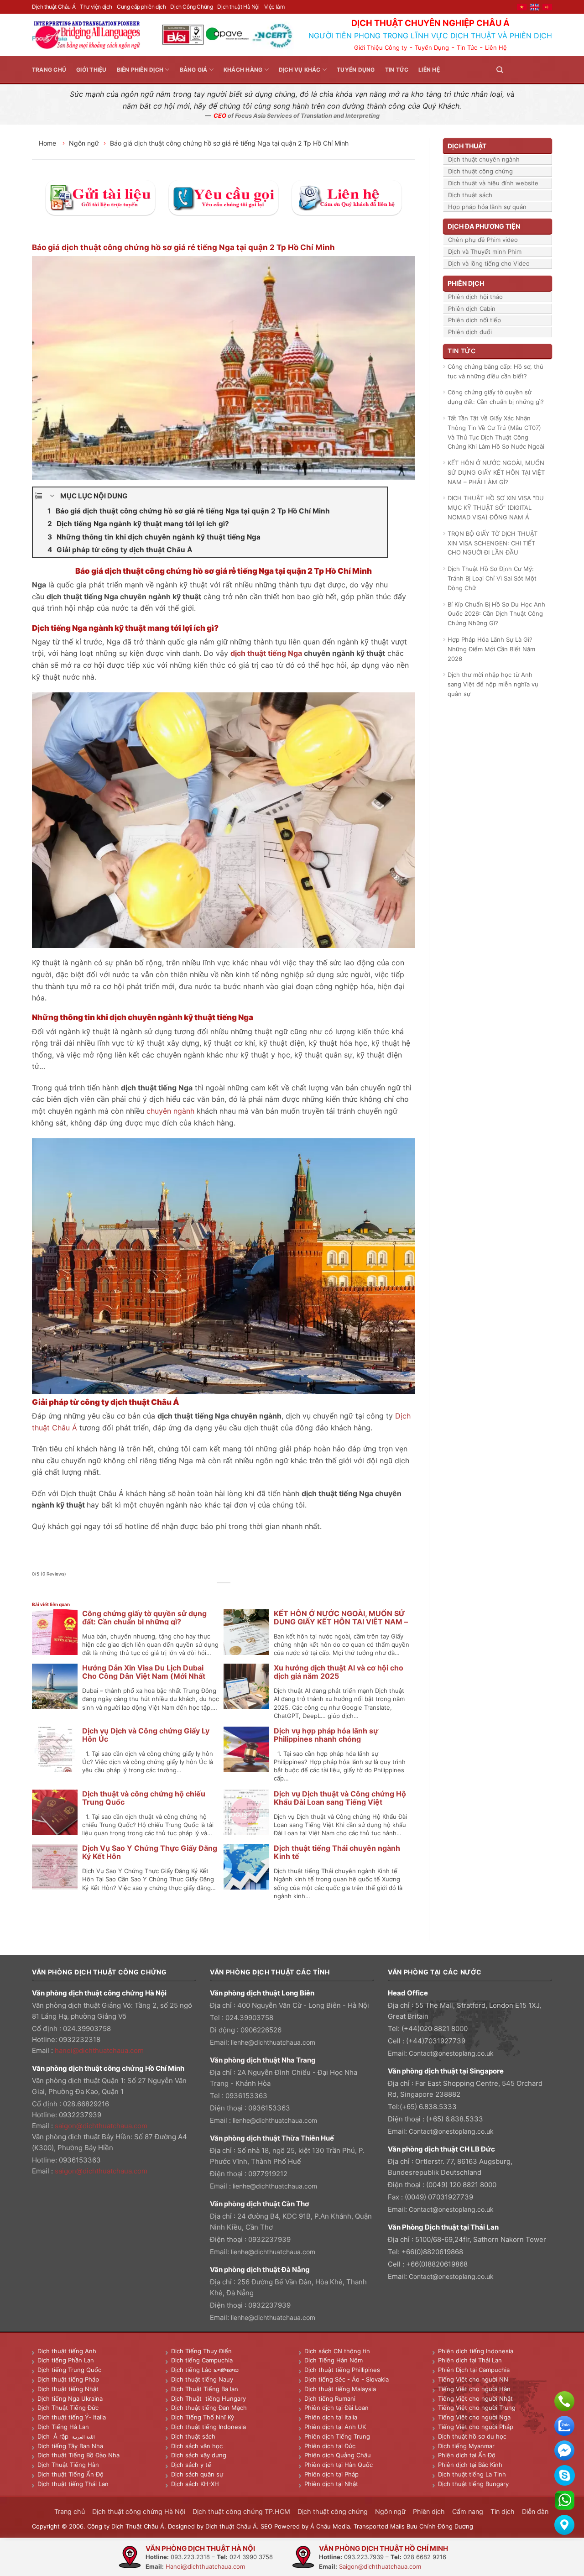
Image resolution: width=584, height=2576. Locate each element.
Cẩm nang (468, 2511)
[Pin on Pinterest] (234, 1593)
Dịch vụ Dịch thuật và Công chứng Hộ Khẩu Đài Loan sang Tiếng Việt (340, 1798)
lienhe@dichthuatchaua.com (273, 2042)
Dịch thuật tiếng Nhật (68, 2389)
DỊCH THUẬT (467, 146)
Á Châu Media (330, 2526)
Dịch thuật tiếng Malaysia (340, 2389)
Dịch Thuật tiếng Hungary (209, 2398)
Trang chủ (49, 70)
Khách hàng (243, 70)
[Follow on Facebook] (514, 70)
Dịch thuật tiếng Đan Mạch (209, 2408)
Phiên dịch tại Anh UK (335, 2427)
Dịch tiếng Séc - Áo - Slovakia (347, 2379)
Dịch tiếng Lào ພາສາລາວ (205, 2370)
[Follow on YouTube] (547, 70)
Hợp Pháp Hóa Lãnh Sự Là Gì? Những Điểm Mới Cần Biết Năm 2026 (491, 649)
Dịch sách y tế (191, 2465)
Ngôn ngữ (84, 143)
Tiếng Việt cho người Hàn (474, 2389)
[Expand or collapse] (52, 496)
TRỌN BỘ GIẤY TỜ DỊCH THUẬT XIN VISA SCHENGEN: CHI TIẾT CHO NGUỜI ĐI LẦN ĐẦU (493, 543)
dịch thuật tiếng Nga (266, 653)
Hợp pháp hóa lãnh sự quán (487, 207)
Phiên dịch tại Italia (331, 2417)
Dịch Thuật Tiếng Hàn (68, 2465)
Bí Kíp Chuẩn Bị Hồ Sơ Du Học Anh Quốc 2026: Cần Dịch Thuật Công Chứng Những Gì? (496, 614)
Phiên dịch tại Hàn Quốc (339, 2465)
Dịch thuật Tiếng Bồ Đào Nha (78, 2455)
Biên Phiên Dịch (140, 70)
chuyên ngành (170, 1111)
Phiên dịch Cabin (472, 309)
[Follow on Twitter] (525, 70)
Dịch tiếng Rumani (330, 2398)
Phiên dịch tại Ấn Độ (467, 2455)
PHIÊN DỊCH (466, 283)
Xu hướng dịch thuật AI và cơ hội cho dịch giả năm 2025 (339, 1672)
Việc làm (274, 7)
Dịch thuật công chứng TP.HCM (241, 2511)
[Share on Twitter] (214, 1593)
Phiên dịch (429, 2511)
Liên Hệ (496, 47)
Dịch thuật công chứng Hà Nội (139, 2511)
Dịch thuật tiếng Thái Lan (73, 2484)
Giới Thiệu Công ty (381, 47)
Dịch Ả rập (55, 2436)
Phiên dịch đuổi (470, 332)
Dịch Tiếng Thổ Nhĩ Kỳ (203, 2417)
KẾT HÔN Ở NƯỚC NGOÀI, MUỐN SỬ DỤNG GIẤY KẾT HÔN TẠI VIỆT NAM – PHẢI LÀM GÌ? (341, 1622)
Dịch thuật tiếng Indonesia (209, 2427)
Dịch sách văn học (197, 2446)
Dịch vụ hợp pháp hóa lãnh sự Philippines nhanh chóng (326, 1735)
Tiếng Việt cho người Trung (477, 2408)
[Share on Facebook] (203, 1593)
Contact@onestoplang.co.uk (451, 2053)
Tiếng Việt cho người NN (473, 2379)
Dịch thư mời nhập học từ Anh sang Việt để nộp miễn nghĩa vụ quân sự (493, 684)
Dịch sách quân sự (197, 2474)
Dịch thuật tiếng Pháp (68, 2379)
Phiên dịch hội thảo (475, 297)
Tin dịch (503, 2511)
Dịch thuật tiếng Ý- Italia (72, 2417)
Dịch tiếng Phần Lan (66, 2360)
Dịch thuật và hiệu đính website (493, 183)
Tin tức (397, 70)
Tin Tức (467, 47)
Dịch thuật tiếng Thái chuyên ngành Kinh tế (337, 1852)
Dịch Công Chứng (191, 7)
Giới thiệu (91, 70)
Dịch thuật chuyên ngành (484, 159)
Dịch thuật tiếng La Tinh (472, 2474)
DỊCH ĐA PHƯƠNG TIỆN (484, 226)
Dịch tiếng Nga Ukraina (70, 2398)
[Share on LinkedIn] (244, 1593)
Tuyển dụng (356, 70)
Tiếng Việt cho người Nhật (475, 2398)
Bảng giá (194, 70)
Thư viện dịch (96, 7)
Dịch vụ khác (300, 70)
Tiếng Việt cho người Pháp (476, 2427)
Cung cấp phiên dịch (141, 7)
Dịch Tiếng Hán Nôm (334, 2360)
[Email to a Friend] (224, 1593)
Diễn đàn (535, 2511)
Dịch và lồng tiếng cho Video (489, 263)
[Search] (500, 70)
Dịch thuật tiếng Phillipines (342, 2370)
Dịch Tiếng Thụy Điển (201, 2351)
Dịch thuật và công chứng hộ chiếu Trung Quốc (144, 1798)
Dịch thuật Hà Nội (238, 7)
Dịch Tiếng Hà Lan (63, 2427)
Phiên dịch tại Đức (330, 2446)
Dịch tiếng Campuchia (202, 2360)
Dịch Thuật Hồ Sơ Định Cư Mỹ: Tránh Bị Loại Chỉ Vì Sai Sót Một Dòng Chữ (492, 578)
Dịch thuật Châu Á (54, 7)
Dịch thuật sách (470, 195)
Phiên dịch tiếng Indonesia (476, 2351)
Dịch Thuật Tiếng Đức (68, 2408)
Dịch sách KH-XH (195, 2484)
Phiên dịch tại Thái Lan (470, 2360)
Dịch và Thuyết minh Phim (485, 251)
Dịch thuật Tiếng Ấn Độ (70, 2474)
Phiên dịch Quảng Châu (338, 2455)
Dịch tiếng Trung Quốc (69, 2370)
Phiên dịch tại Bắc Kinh (470, 2465)
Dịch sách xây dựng (199, 2455)
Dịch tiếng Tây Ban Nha (70, 2446)
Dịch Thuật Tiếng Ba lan (205, 2389)
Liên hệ (429, 70)
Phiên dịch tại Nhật (331, 2484)
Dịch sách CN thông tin (337, 2351)
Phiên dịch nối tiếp (474, 320)
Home (48, 143)
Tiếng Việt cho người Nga (474, 2417)
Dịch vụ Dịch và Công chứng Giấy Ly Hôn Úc (146, 1735)
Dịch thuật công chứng (480, 171)
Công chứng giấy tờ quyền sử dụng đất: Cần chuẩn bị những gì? (144, 1618)
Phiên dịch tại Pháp (331, 2474)
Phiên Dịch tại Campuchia (474, 2370)
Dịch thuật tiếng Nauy (202, 2379)
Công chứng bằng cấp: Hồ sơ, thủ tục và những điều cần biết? (495, 371)
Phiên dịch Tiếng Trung (337, 2436)
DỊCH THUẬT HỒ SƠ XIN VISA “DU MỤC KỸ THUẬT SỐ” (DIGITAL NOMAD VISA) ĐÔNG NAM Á (496, 508)
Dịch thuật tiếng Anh (67, 2351)
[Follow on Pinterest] (536, 70)
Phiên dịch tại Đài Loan (336, 2408)
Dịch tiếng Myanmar (466, 2446)
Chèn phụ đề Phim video (483, 240)
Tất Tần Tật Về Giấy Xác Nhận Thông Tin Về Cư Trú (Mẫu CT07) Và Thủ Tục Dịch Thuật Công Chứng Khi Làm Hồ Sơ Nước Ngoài (496, 432)
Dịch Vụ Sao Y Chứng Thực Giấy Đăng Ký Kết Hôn (150, 1852)
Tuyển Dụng (432, 47)
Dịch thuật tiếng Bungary (473, 2484)
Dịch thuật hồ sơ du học (472, 2436)
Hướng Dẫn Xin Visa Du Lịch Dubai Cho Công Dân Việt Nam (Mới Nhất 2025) (144, 1676)
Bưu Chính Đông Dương (440, 2526)
